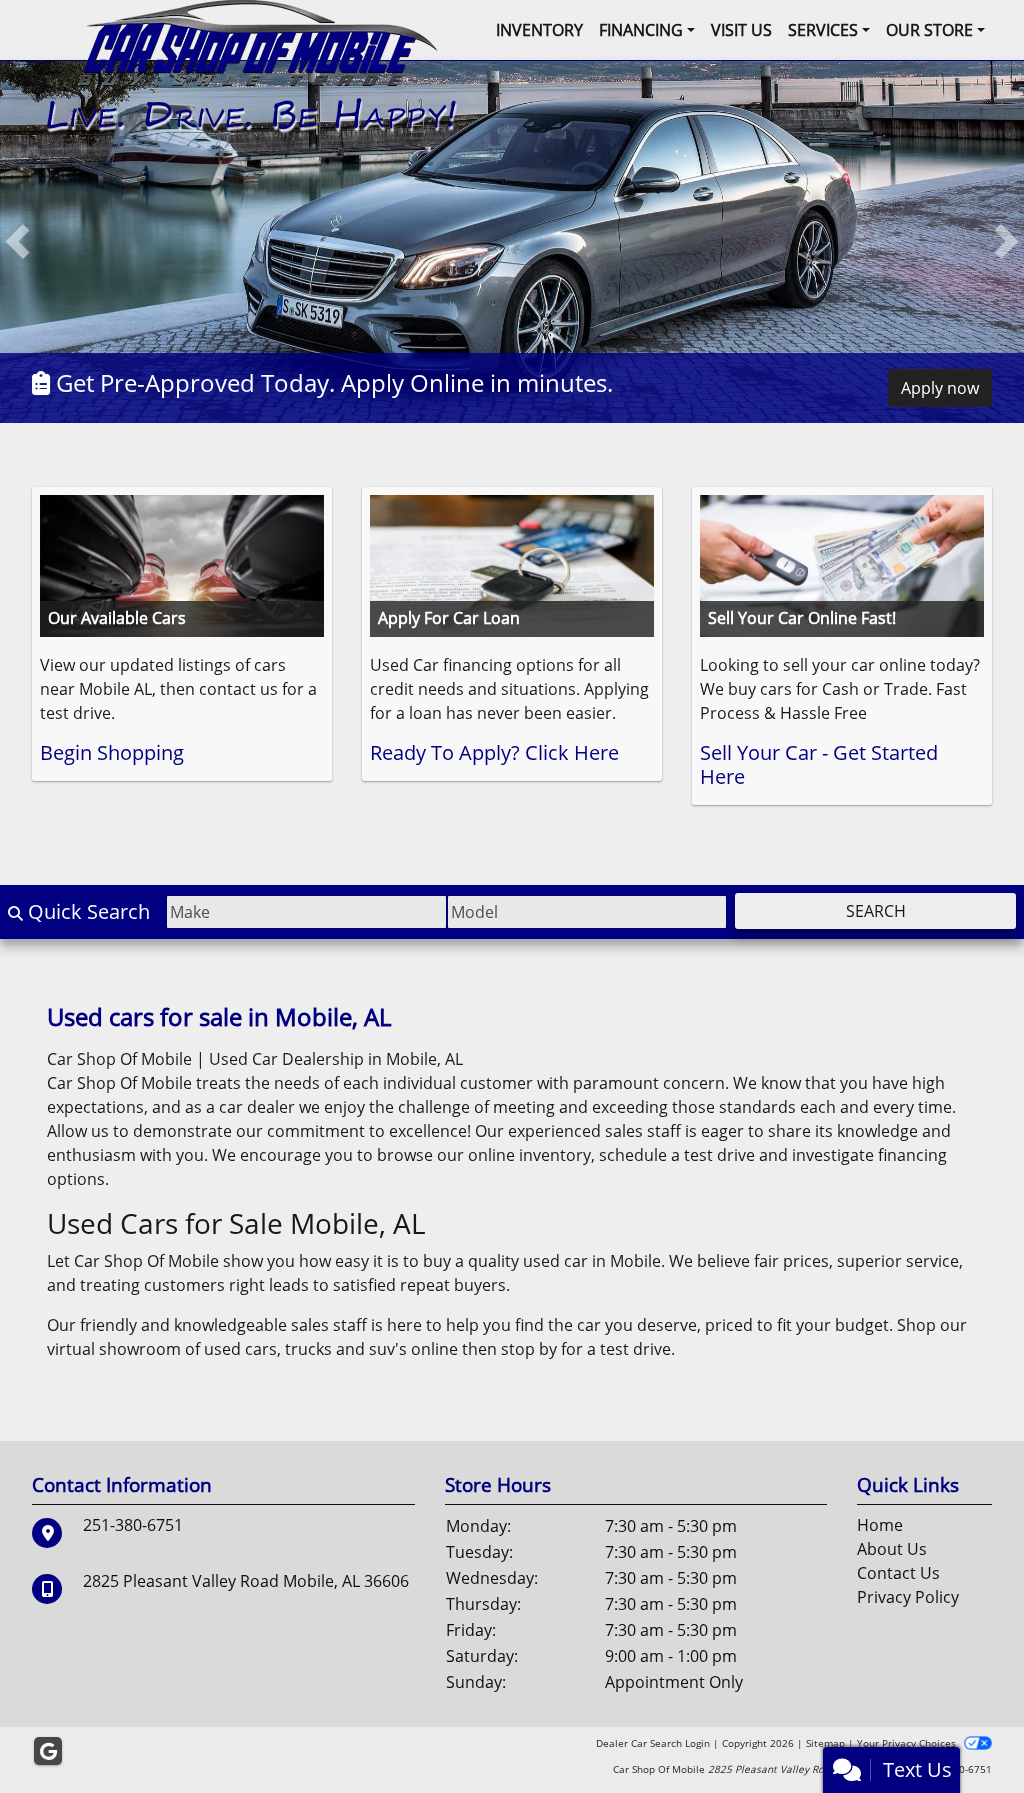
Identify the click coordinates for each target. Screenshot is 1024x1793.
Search (876, 912)
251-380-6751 (133, 1526)
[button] (17, 242)
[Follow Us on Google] (48, 1752)
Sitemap (825, 1744)
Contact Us (898, 1574)
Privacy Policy (908, 1598)
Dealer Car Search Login (653, 1744)
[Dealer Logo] (252, 65)
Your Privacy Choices (908, 1744)
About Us (892, 1550)
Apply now (940, 389)
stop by (529, 1350)
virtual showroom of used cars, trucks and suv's (227, 1350)
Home (880, 1526)
